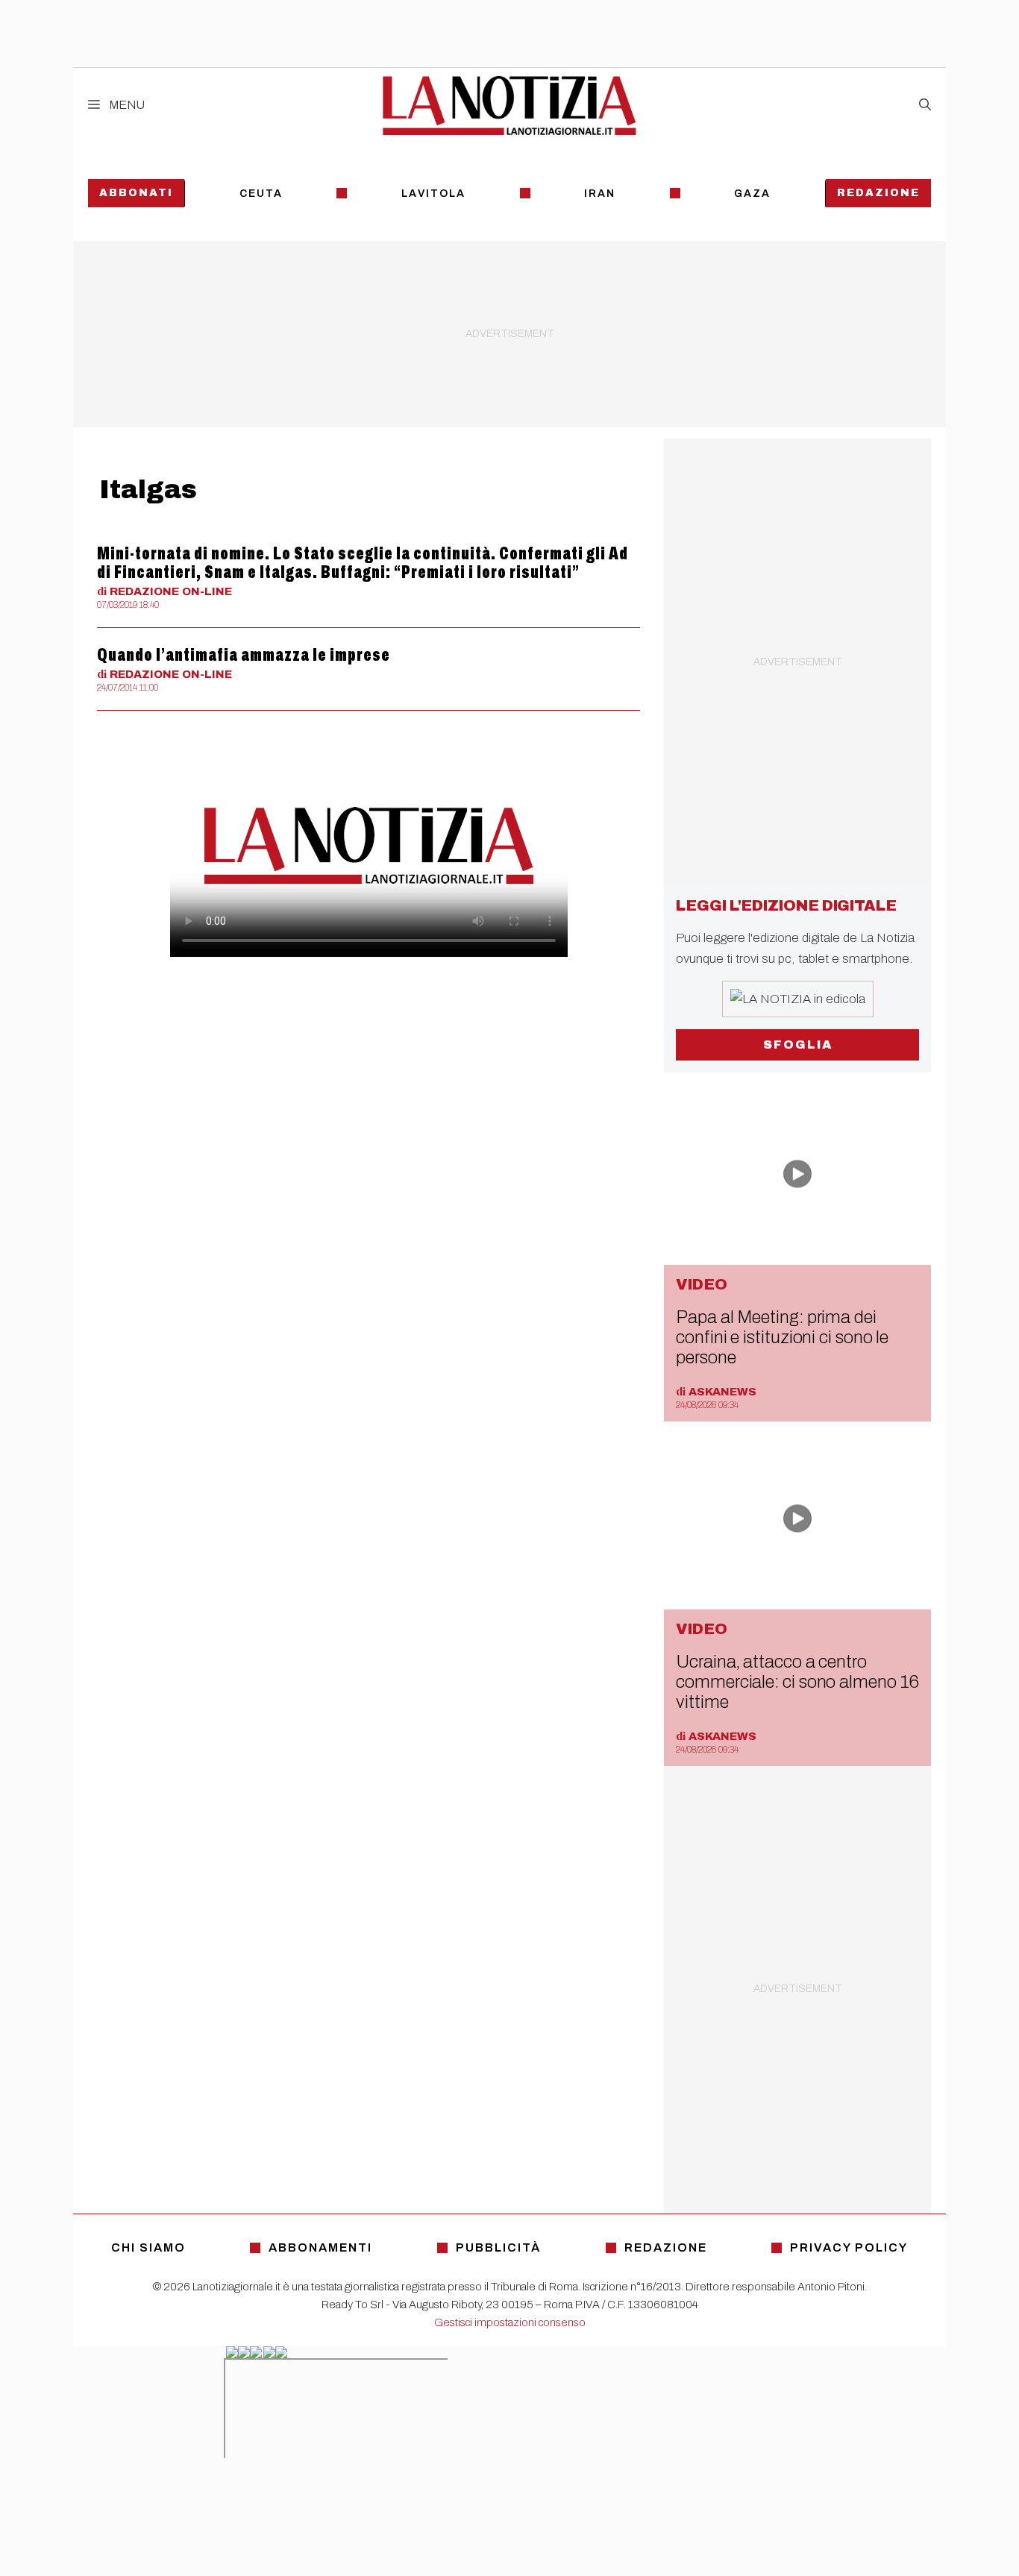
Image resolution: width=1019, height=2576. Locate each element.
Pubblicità (498, 2247)
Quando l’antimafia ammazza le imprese (244, 655)
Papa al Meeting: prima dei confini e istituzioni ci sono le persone (782, 1337)
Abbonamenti (320, 2247)
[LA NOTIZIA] (509, 105)
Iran (600, 194)
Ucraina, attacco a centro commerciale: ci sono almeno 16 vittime (797, 1682)
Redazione (878, 193)
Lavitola (433, 194)
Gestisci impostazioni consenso (510, 2322)
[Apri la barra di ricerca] (925, 105)
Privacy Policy (849, 2247)
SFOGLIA (798, 1044)
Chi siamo (148, 2247)
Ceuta (261, 194)
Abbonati (136, 193)
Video (702, 1284)
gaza (752, 194)
